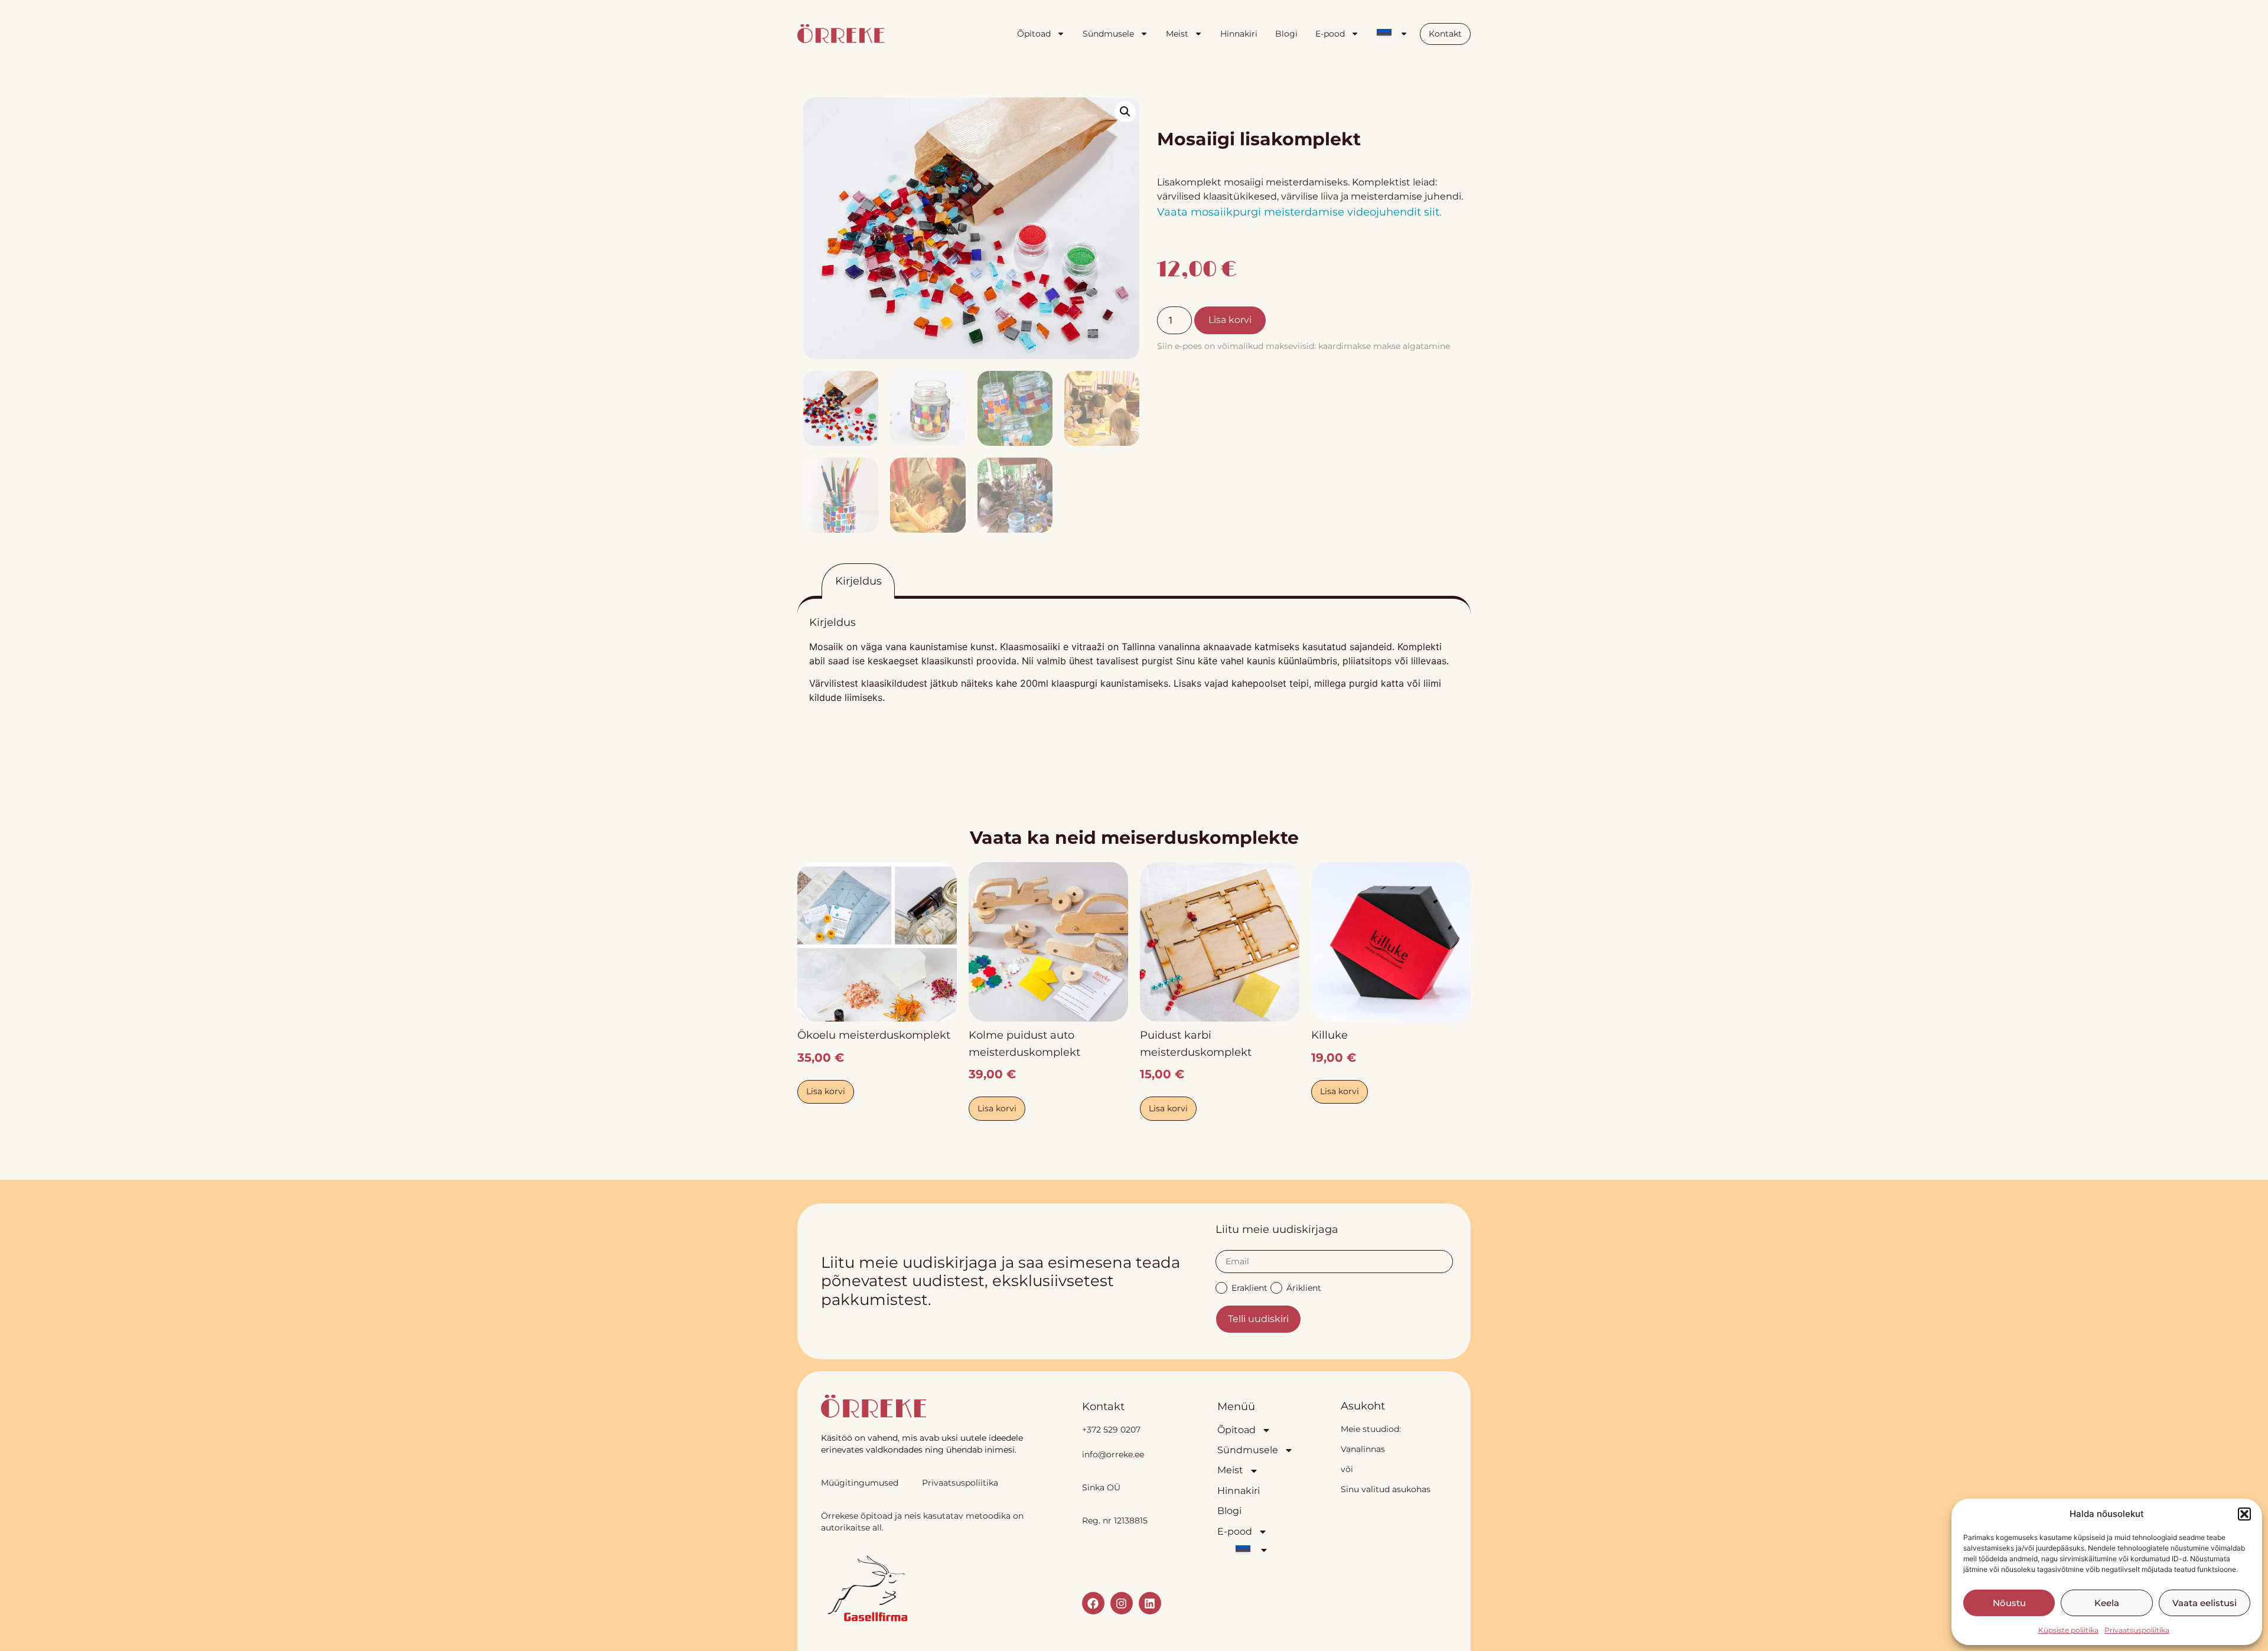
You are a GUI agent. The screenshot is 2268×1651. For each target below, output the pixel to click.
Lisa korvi (1230, 320)
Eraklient (1249, 1287)
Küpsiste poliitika (2068, 1630)
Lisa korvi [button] (826, 1091)
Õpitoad (1034, 34)
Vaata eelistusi (2205, 1603)
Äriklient (1304, 1287)
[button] (2244, 1514)
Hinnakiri (1239, 34)
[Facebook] (1093, 1603)
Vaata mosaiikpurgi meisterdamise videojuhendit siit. (1301, 212)
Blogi (1286, 34)
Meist (1177, 34)
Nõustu (2009, 1603)
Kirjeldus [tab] (858, 581)
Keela (2107, 1603)
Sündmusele (1108, 34)
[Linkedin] (1150, 1603)
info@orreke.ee (1113, 1454)
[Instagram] (1122, 1603)
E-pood (1330, 34)
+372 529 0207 (1111, 1430)
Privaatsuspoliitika (2137, 1630)
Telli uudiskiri (1258, 1319)
